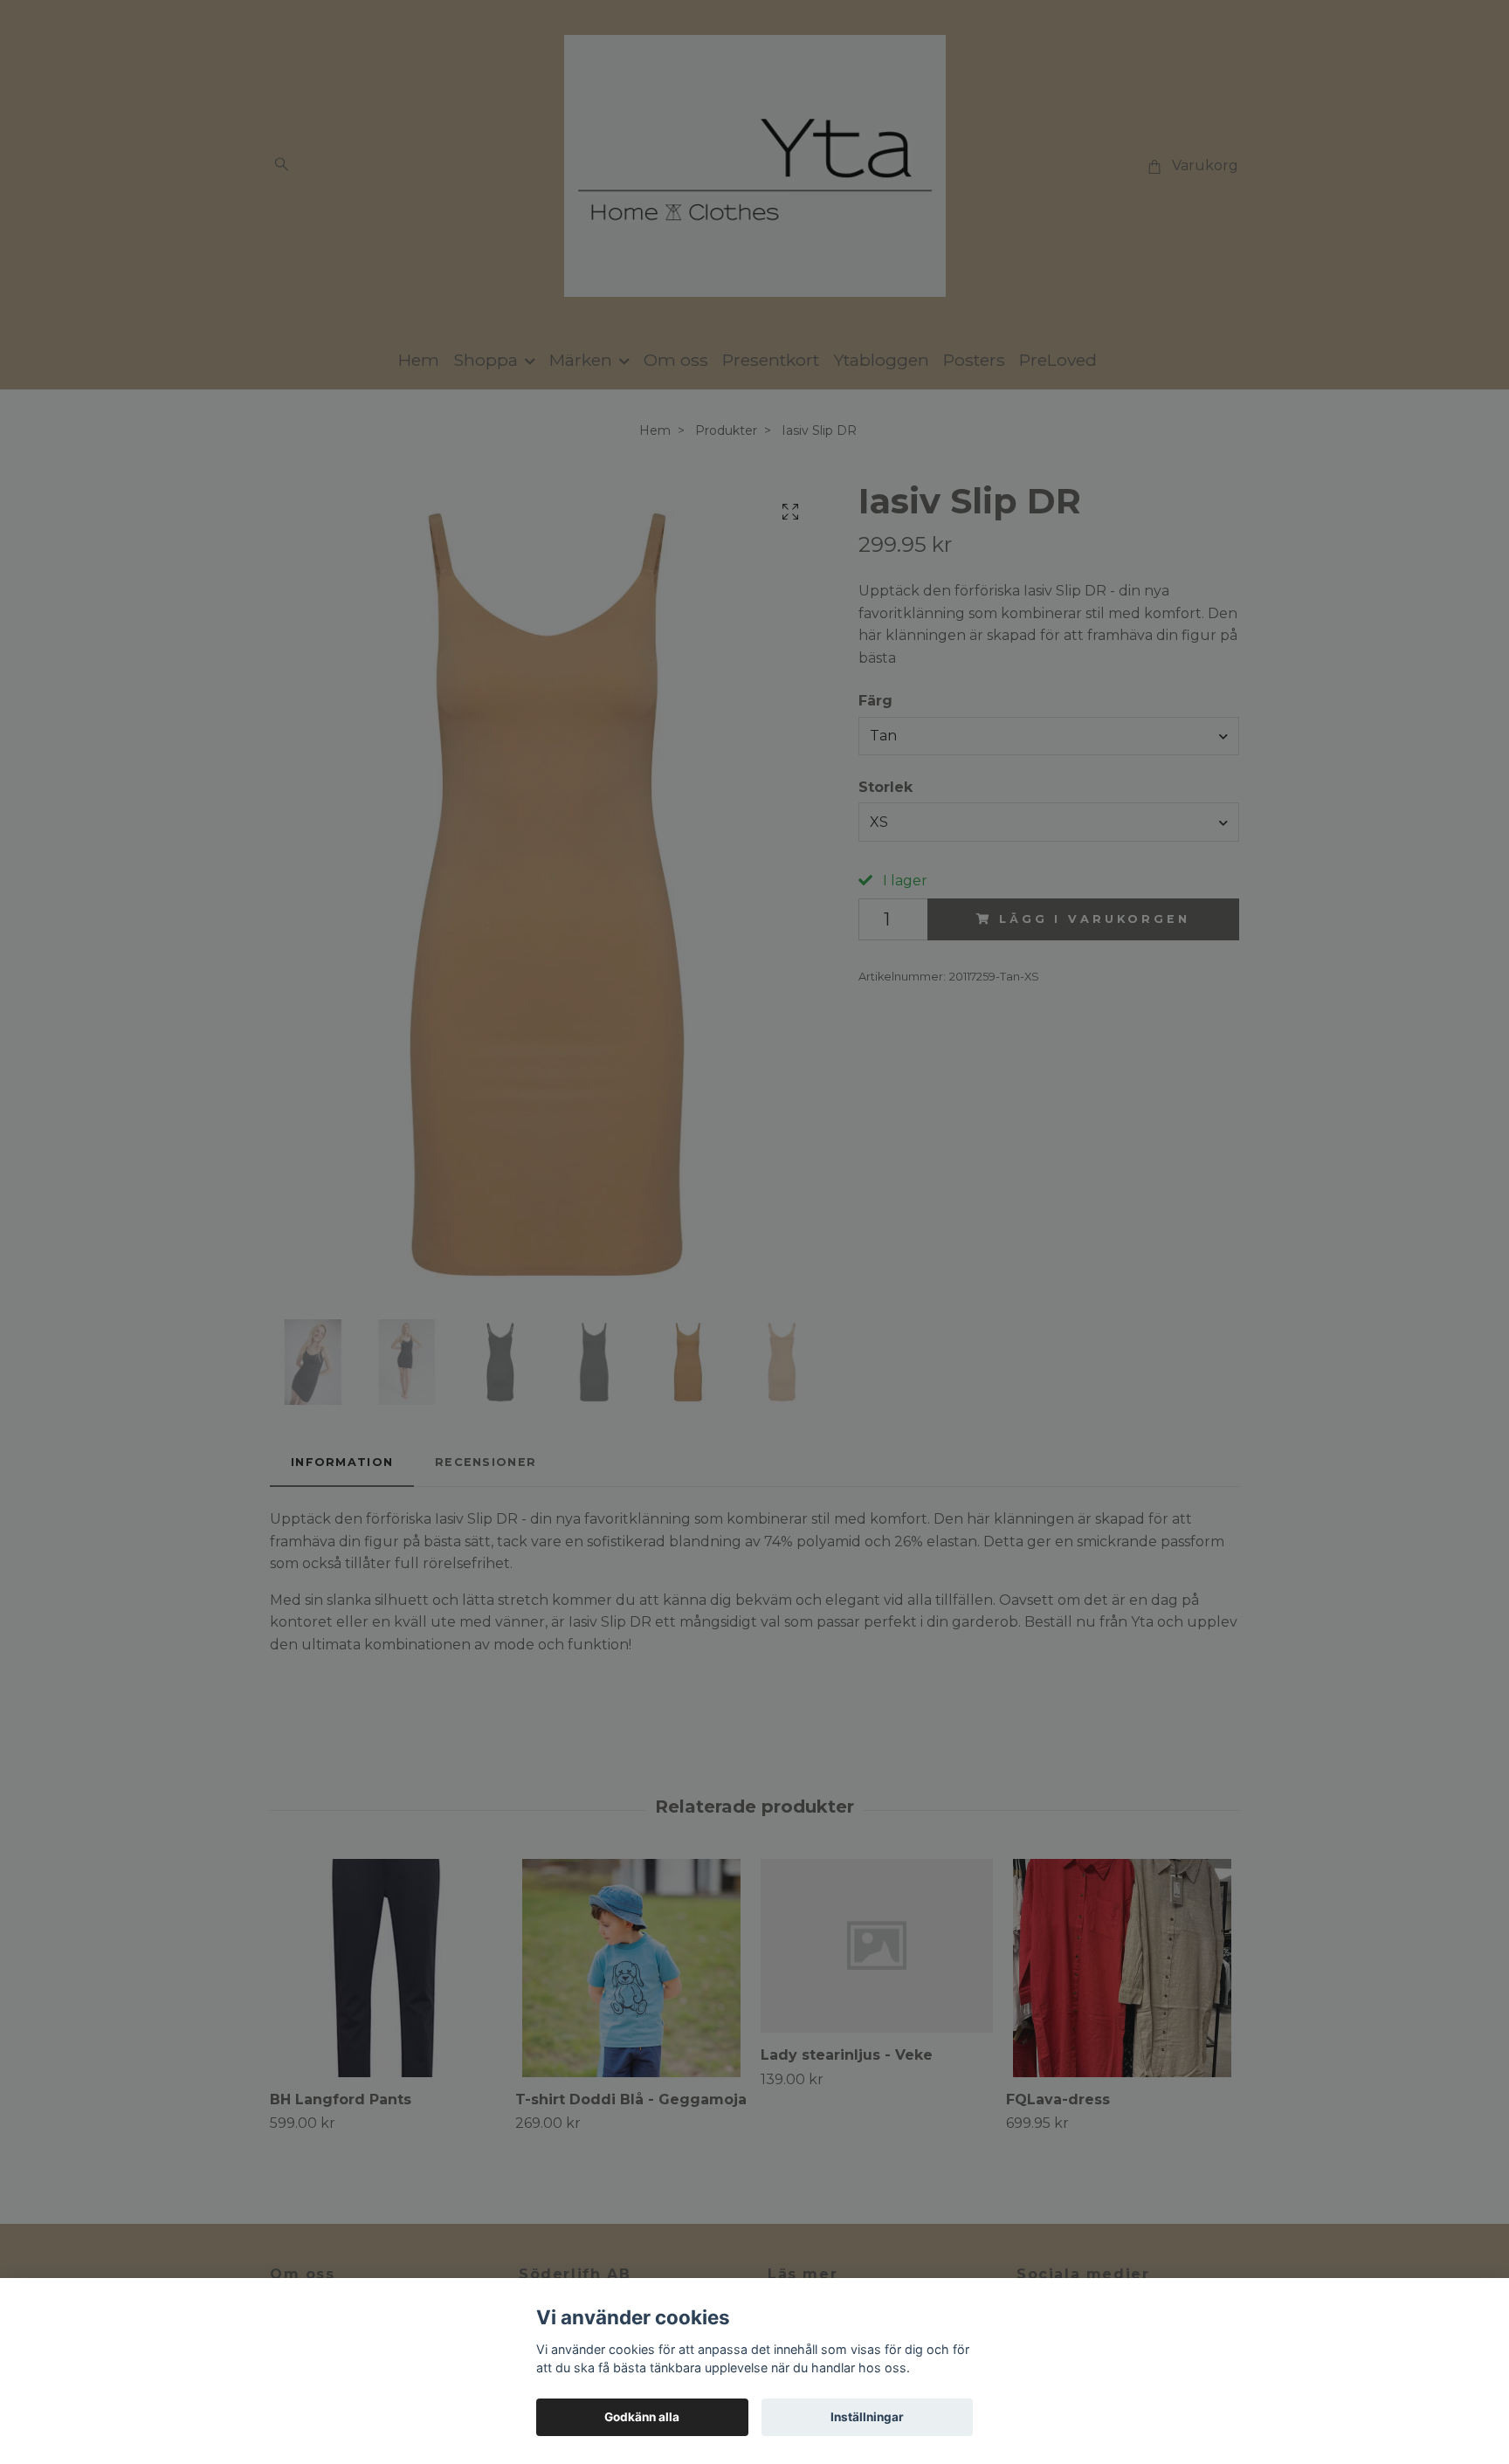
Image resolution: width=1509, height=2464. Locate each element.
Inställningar (867, 2417)
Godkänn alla (642, 2417)
